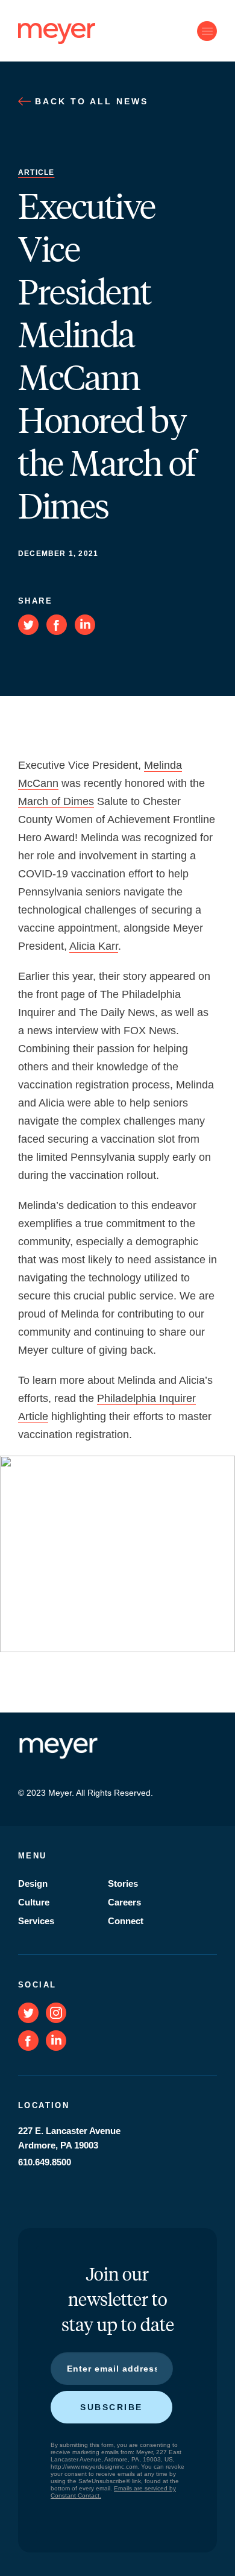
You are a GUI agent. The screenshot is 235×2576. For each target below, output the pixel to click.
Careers (124, 1902)
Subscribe (111, 2407)
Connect (126, 1921)
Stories (123, 1883)
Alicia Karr (94, 946)
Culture (34, 1902)
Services (36, 1921)
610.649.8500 (45, 2162)
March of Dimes (56, 801)
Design (33, 1883)
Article (36, 172)
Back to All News (89, 101)
